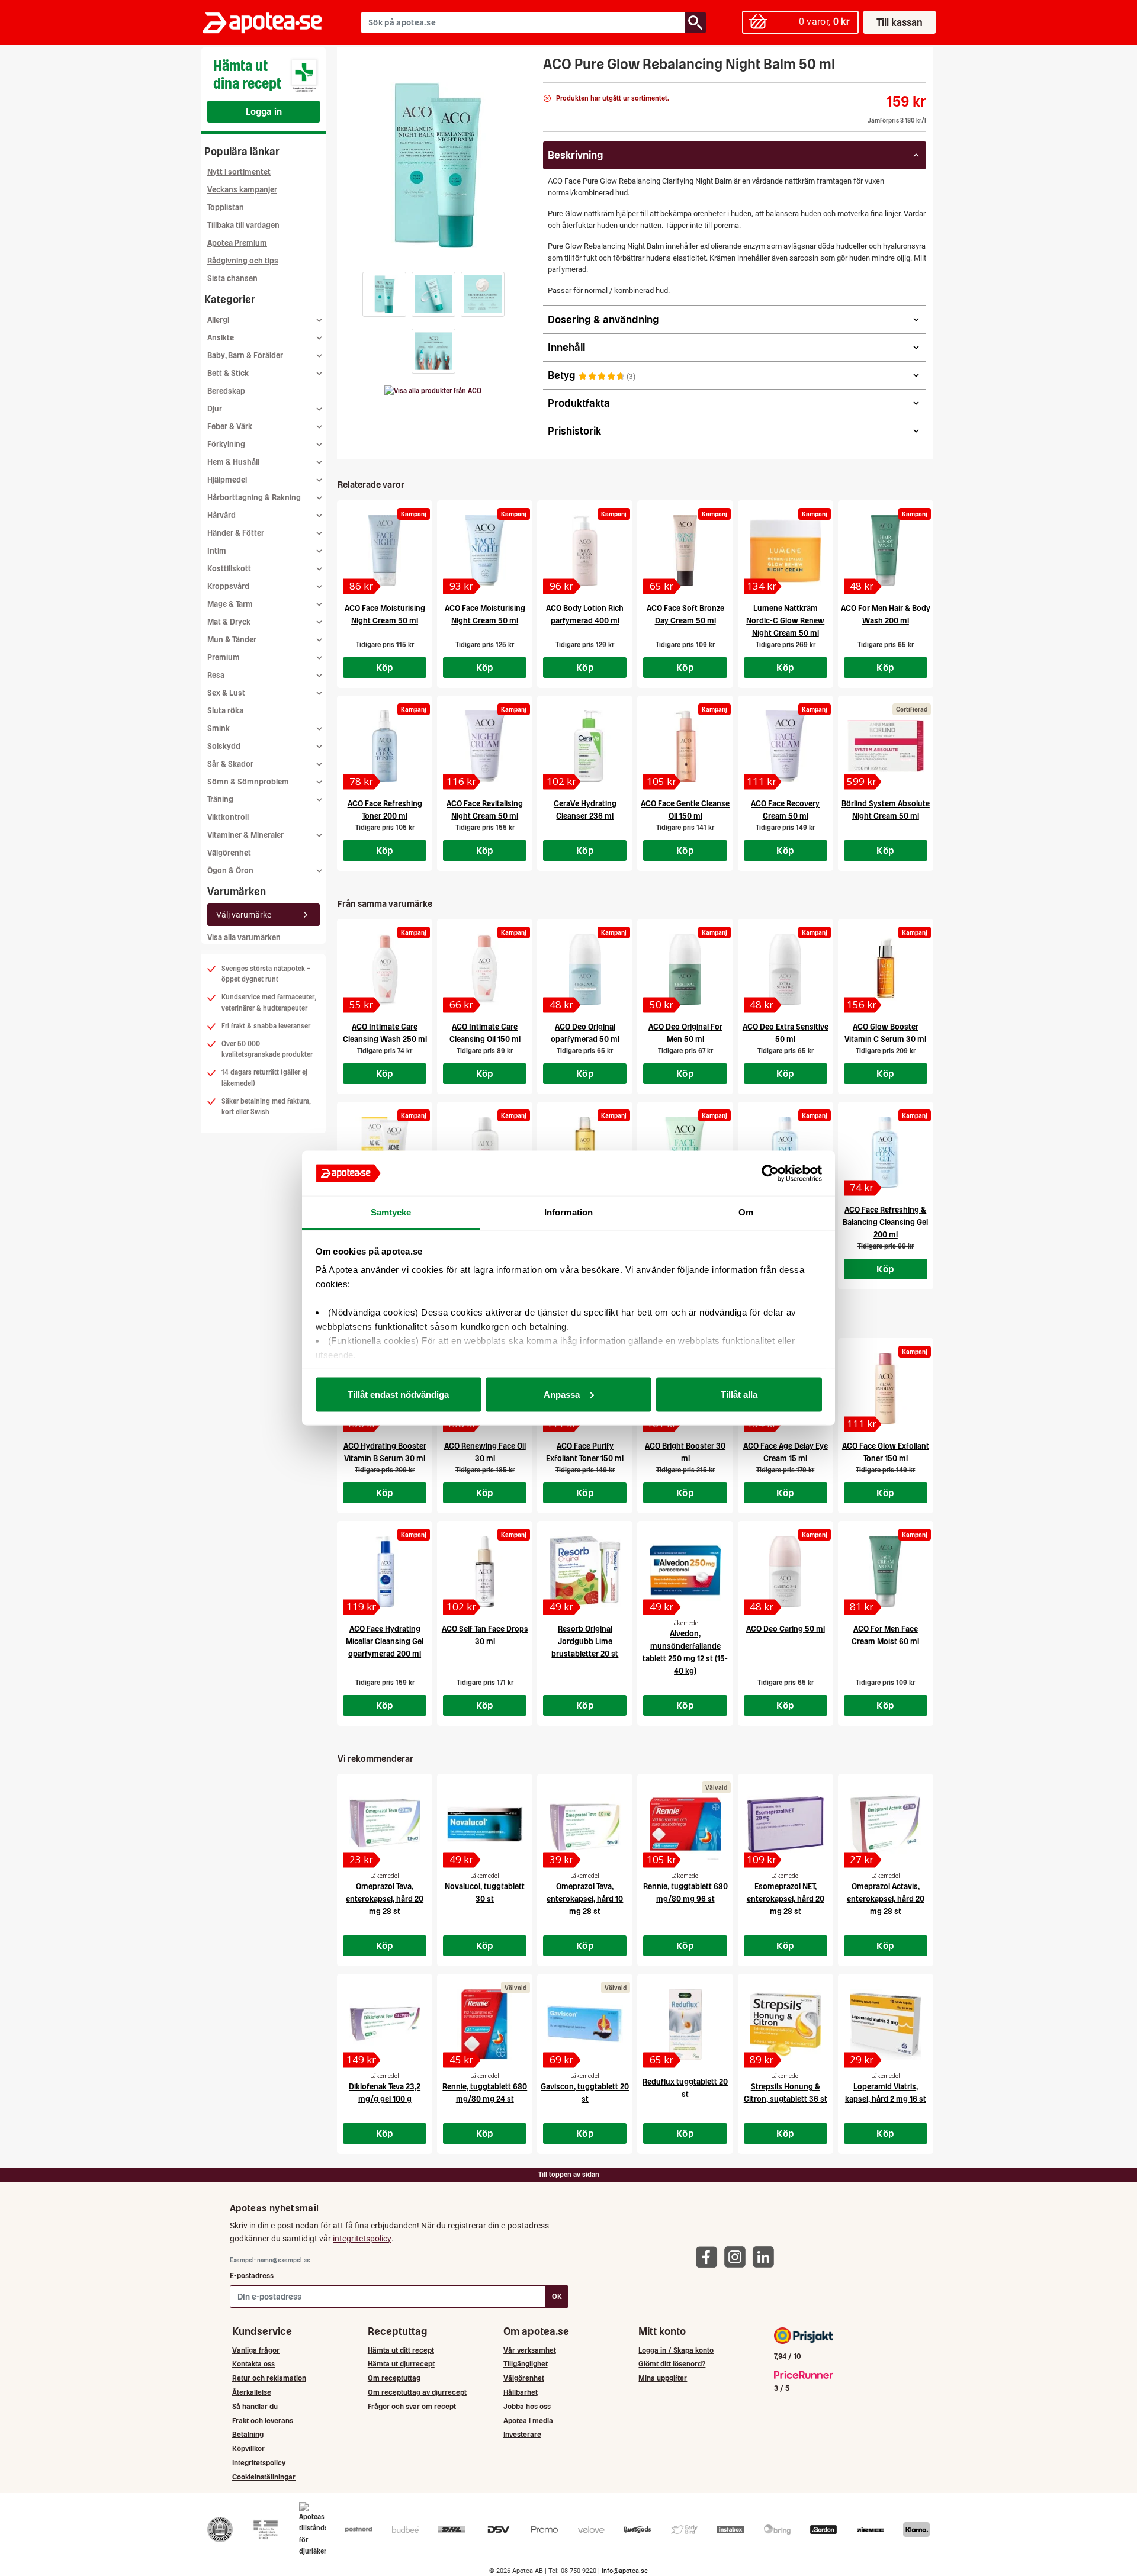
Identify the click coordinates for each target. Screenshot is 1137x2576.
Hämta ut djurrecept (401, 2364)
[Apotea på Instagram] (738, 2257)
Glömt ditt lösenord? (672, 2364)
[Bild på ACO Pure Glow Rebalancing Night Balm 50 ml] (436, 165)
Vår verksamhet (530, 2350)
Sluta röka (225, 711)
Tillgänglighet (526, 2364)
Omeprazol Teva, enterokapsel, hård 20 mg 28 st (385, 1899)
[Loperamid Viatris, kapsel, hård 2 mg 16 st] (886, 2024)
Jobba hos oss (527, 2406)
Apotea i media (528, 2421)
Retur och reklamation (269, 2378)
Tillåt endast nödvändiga (398, 1394)
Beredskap (226, 391)
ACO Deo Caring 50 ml (786, 1629)
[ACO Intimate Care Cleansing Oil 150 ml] (485, 969)
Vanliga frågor (256, 2350)
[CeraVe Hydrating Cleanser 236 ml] (585, 746)
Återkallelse (252, 2392)
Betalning (248, 2434)
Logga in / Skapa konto (676, 2350)
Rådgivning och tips (243, 261)
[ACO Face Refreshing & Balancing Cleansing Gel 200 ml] (886, 1152)
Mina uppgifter (663, 2378)
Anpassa (562, 1394)
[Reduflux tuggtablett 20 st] (685, 2024)
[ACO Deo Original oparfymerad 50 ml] (585, 969)
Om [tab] (746, 1212)
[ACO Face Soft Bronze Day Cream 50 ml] (685, 551)
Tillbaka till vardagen (243, 225)
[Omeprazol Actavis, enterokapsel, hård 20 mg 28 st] (886, 1824)
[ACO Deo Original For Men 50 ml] (685, 969)
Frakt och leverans (263, 2421)
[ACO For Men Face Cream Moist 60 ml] (886, 1571)
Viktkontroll (228, 817)
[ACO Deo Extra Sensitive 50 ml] (786, 969)
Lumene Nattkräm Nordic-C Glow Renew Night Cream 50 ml (785, 621)
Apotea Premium (237, 243)
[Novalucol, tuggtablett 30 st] (485, 1824)
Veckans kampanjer (242, 190)
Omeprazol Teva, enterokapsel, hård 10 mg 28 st (585, 1899)
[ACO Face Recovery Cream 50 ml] (786, 746)
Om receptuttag (394, 2378)
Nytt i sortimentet (239, 172)
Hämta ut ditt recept (401, 2350)
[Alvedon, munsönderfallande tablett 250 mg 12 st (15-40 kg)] (685, 1571)
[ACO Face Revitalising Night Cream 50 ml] (485, 746)
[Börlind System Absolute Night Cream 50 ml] (886, 746)
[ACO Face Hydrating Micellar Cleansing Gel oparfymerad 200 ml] (385, 1571)
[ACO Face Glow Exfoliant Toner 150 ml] (886, 1388)
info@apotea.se (625, 2571)
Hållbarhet (521, 2392)
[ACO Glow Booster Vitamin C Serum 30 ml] (886, 969)
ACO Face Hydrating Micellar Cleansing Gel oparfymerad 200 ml (385, 1641)
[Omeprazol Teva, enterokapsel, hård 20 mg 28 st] (385, 1824)
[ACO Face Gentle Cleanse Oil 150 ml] (685, 746)
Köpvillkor (248, 2448)
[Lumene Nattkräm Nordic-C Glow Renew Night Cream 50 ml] (786, 551)
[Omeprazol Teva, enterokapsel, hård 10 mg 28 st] (585, 1824)
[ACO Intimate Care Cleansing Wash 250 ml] (385, 969)
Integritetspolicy (259, 2463)
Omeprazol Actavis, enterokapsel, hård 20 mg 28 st (886, 1899)
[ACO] (433, 391)
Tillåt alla (739, 1394)
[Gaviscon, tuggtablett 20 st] (585, 2024)
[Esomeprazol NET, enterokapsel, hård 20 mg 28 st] (786, 1824)
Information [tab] (568, 1212)
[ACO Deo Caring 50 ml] (786, 1571)
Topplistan (226, 208)
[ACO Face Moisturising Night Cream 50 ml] (385, 551)
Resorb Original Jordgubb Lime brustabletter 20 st (585, 1641)
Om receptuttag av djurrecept (417, 2392)
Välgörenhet (229, 853)
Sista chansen (232, 279)
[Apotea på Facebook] (709, 2257)
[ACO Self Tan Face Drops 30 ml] (485, 1571)
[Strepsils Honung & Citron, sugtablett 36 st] (786, 2024)
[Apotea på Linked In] (766, 2257)
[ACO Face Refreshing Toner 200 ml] (385, 746)
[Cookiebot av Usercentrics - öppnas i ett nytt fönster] (770, 1173)
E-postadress (252, 2276)
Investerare (522, 2434)
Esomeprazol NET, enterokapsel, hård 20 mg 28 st (786, 1899)
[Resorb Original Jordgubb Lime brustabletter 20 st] (585, 1571)
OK (557, 2296)
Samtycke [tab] (391, 1212)
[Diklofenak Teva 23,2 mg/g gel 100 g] (385, 2024)
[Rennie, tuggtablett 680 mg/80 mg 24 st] (485, 2024)
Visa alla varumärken (244, 938)
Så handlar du (255, 2406)
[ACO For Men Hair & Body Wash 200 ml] (886, 551)
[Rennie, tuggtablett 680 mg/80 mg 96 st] (685, 1824)
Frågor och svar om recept (412, 2406)
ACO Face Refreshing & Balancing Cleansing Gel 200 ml (885, 1222)
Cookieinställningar (264, 2477)
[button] (384, 294)
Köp (385, 667)
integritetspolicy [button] (362, 2239)
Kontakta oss (253, 2364)
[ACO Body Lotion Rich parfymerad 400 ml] (585, 551)
